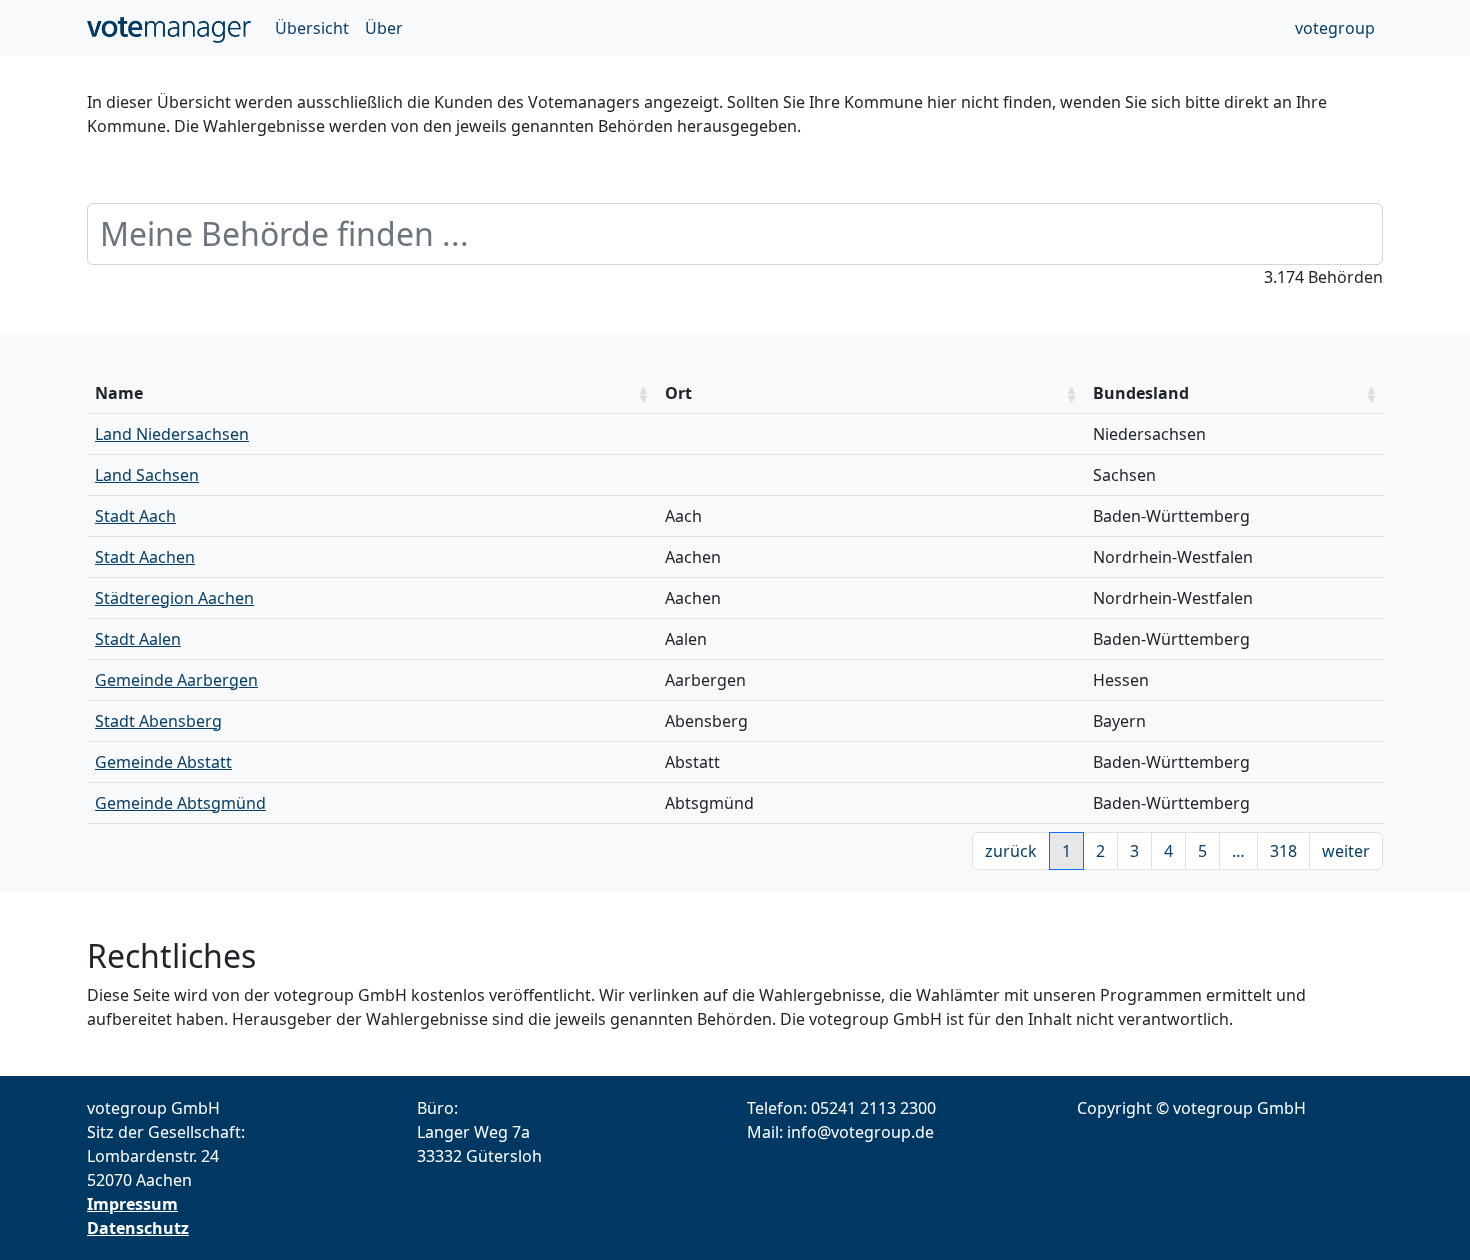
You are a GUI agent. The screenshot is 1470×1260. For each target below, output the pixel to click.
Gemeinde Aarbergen (176, 680)
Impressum (132, 1204)
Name (119, 393)
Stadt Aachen (145, 557)
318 (1283, 851)
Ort (678, 393)
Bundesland (1141, 393)
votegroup (1335, 28)
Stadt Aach (135, 516)
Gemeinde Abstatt (163, 762)
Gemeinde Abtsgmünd (180, 803)
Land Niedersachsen (172, 434)
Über (384, 28)
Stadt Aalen (138, 639)
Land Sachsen (147, 475)
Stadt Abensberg (158, 721)
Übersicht (312, 28)
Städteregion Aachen (174, 598)
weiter (1346, 851)
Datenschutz (138, 1228)
